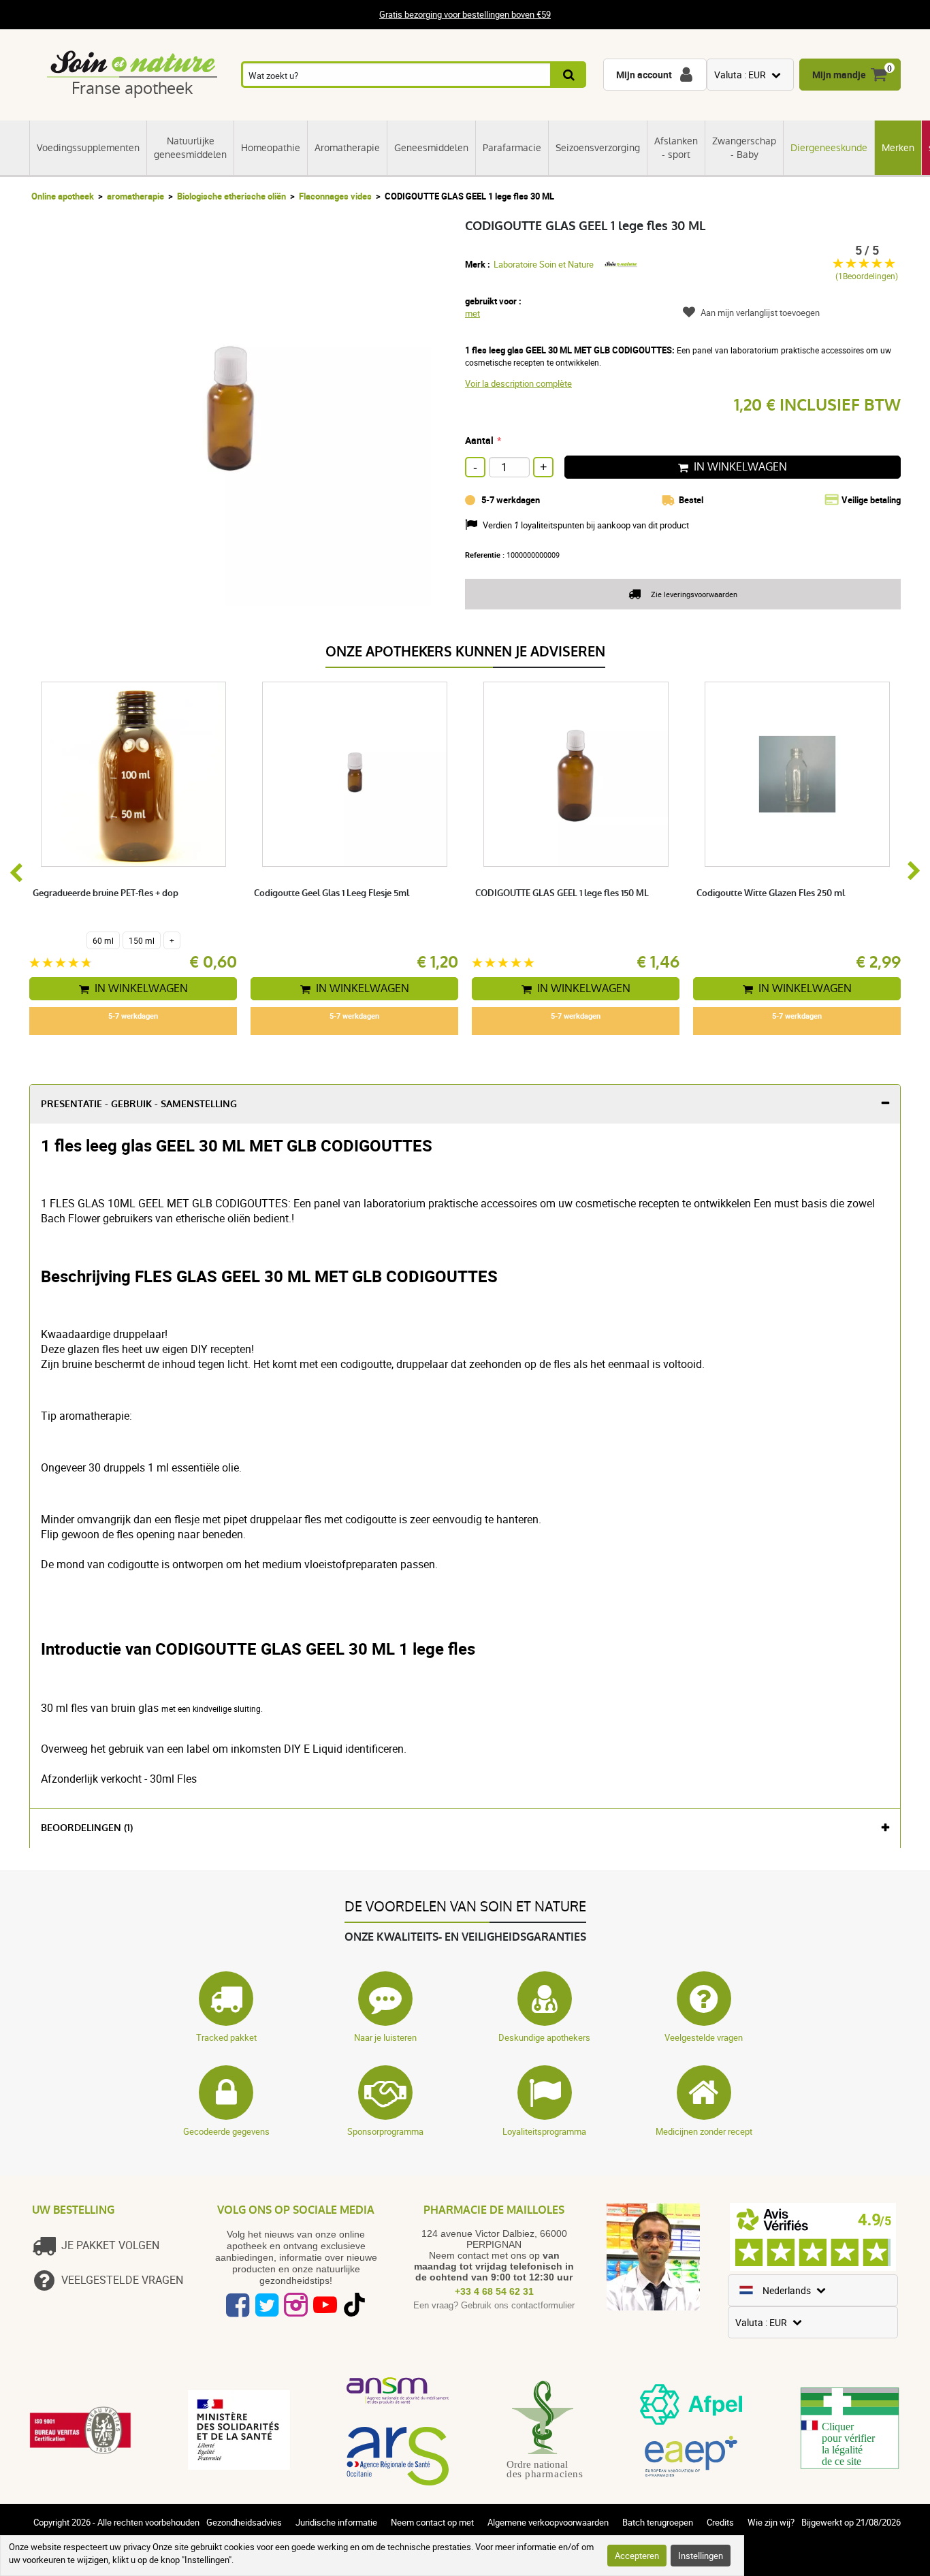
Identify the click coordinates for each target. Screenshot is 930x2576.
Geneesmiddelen (431, 148)
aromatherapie (135, 196)
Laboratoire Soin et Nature (544, 264)
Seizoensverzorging (598, 148)
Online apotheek (63, 196)
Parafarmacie (512, 148)
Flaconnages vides (335, 196)
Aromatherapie (347, 148)
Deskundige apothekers (544, 2037)
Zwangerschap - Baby (744, 148)
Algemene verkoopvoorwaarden (548, 2522)
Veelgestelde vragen (704, 2037)
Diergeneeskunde (829, 148)
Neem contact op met (432, 2522)
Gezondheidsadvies (244, 2522)
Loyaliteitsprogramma (544, 2131)
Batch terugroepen (658, 2522)
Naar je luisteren (385, 2037)
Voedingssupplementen (88, 148)
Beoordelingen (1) (87, 1828)
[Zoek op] (570, 75)
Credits (720, 2522)
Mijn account (644, 75)
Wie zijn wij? (771, 2522)
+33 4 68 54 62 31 (494, 2291)
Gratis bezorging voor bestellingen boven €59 (465, 15)
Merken (898, 148)
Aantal (479, 440)
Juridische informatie (336, 2522)
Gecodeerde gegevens (226, 2131)
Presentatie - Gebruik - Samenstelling (139, 1104)
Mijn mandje (839, 75)
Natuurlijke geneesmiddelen (190, 148)
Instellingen (701, 2556)
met (472, 313)
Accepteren (637, 2556)
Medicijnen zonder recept (704, 2131)
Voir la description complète (518, 383)
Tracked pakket (226, 2037)
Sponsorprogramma (385, 2131)
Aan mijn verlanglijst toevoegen (760, 313)
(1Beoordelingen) (867, 276)
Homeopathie (271, 148)
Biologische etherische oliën (231, 196)
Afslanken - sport (676, 148)
